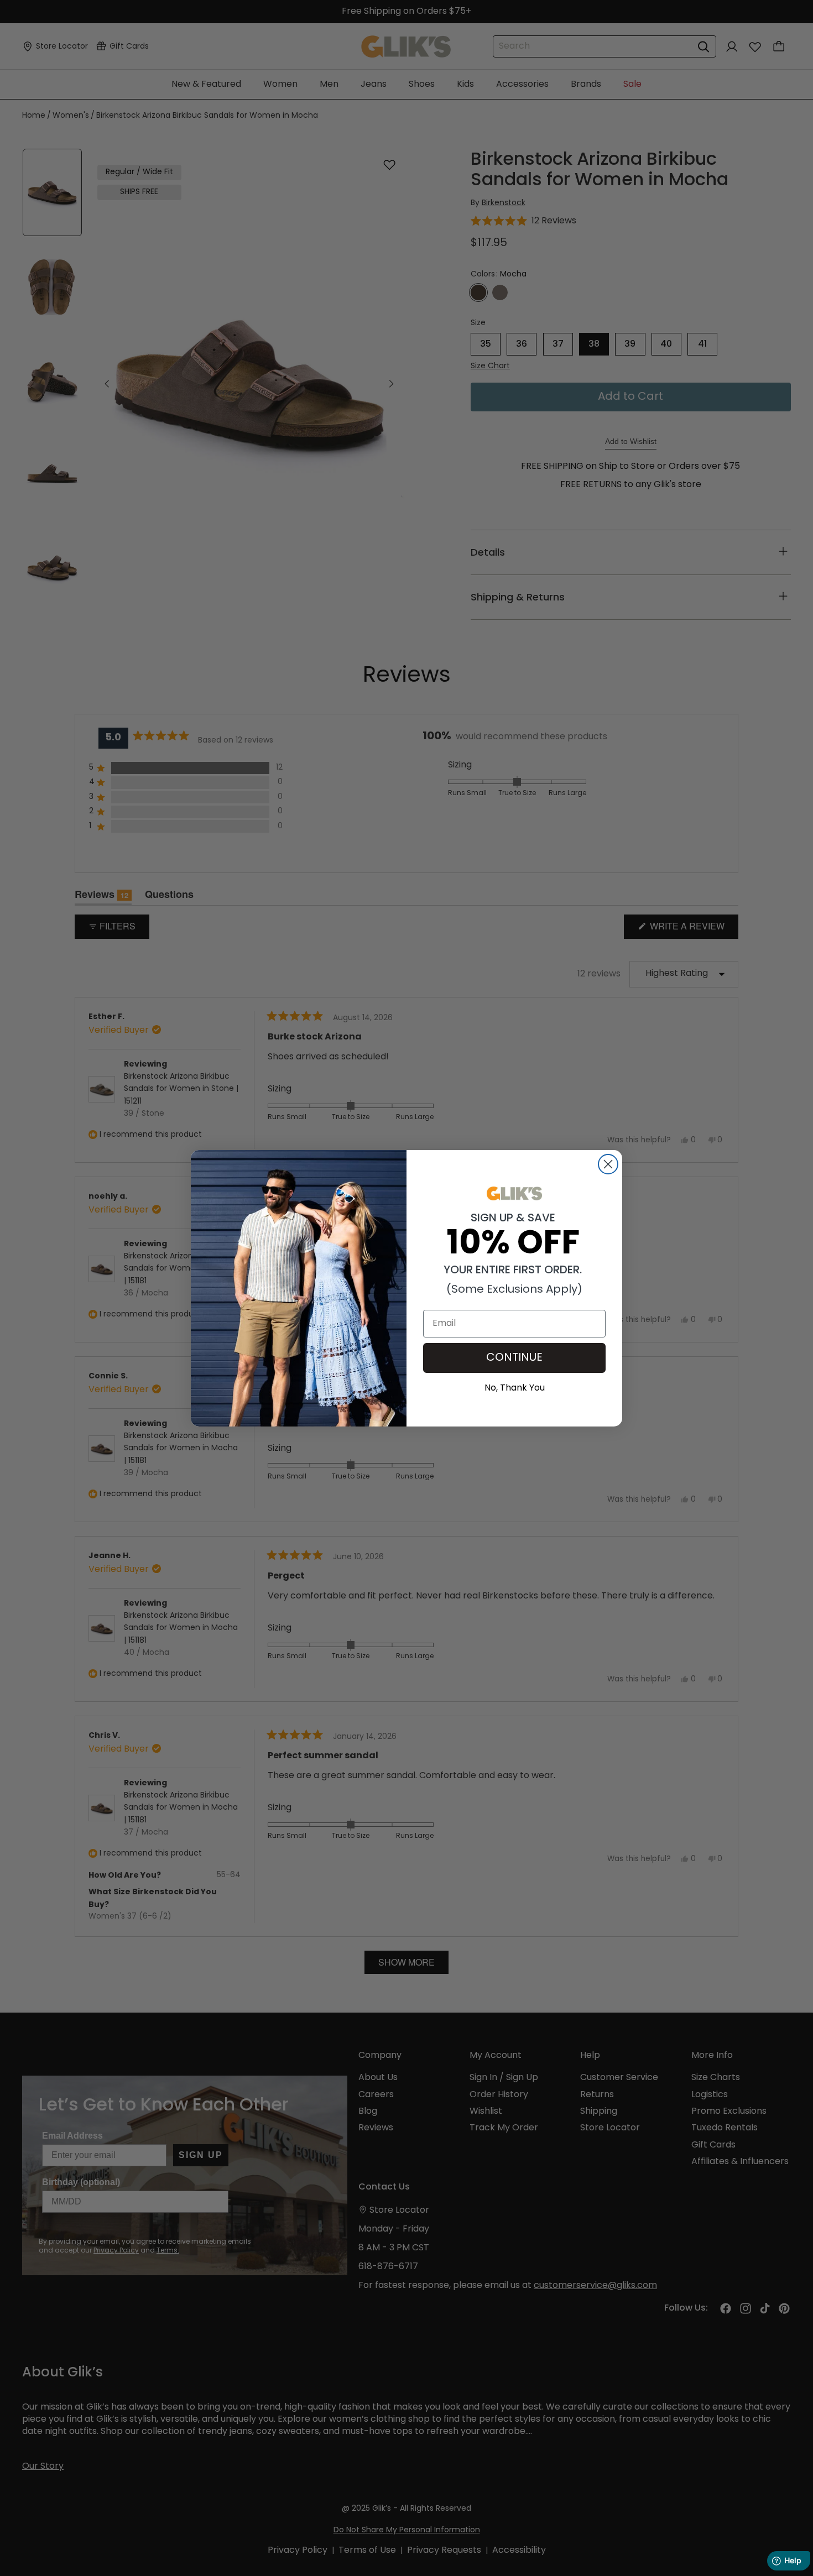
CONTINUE (514, 1358)
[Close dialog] (608, 1164)
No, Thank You (515, 1387)
